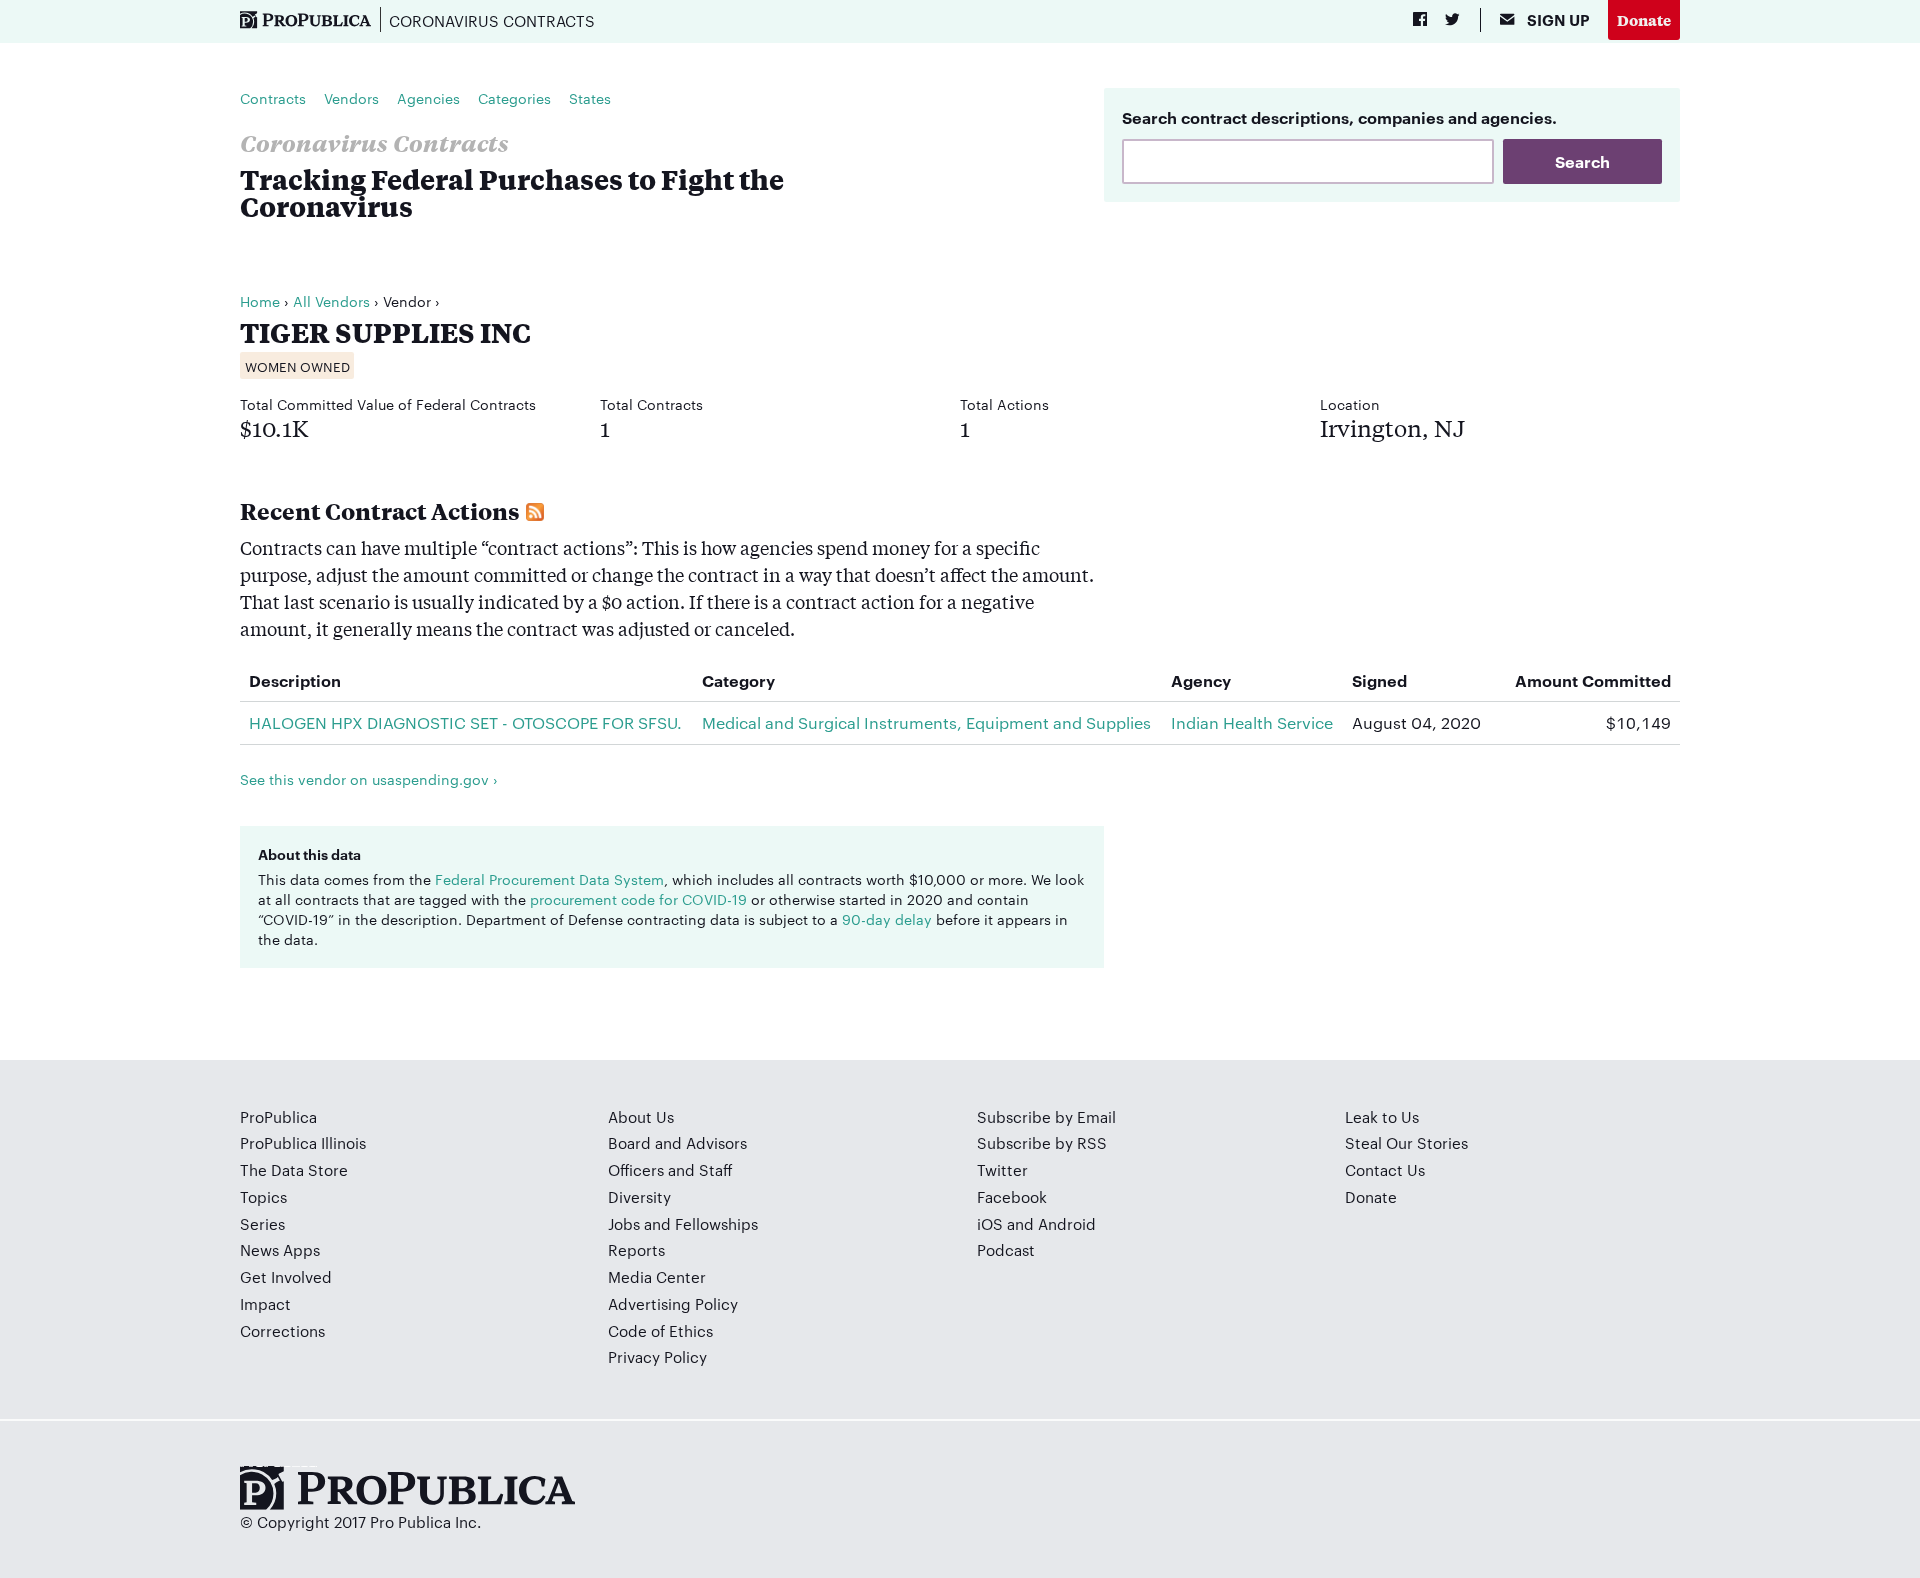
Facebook (1012, 1196)
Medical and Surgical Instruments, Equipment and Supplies (926, 722)
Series (262, 1223)
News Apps (280, 1249)
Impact (265, 1303)
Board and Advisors (677, 1142)
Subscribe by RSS (1042, 1142)
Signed (1379, 680)
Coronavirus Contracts (492, 20)
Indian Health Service (1252, 722)
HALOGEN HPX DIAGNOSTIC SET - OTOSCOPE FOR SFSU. (465, 722)
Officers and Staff (670, 1169)
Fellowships (716, 1223)
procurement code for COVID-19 (638, 899)
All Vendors (331, 301)
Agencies (428, 98)
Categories (514, 98)
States (590, 98)
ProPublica (278, 1116)
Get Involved (286, 1276)
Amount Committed (1593, 680)
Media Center (657, 1276)
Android (1067, 1223)
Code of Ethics (660, 1330)
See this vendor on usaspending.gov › (369, 779)
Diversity (639, 1196)
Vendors (351, 98)
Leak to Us (1382, 1116)
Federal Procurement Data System (549, 879)
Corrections (282, 1330)
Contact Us (1385, 1169)
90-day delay (887, 919)
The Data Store (294, 1169)
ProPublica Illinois (303, 1142)
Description (295, 680)
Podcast (1006, 1249)
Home (260, 301)
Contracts (273, 98)
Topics (263, 1196)
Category (738, 680)
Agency (1201, 680)
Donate (1644, 19)
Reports (636, 1249)
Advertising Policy (673, 1303)
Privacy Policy (657, 1356)
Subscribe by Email (1046, 1116)
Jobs (624, 1223)
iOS (990, 1223)
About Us (641, 1116)
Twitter (1002, 1169)
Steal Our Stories (1406, 1142)
